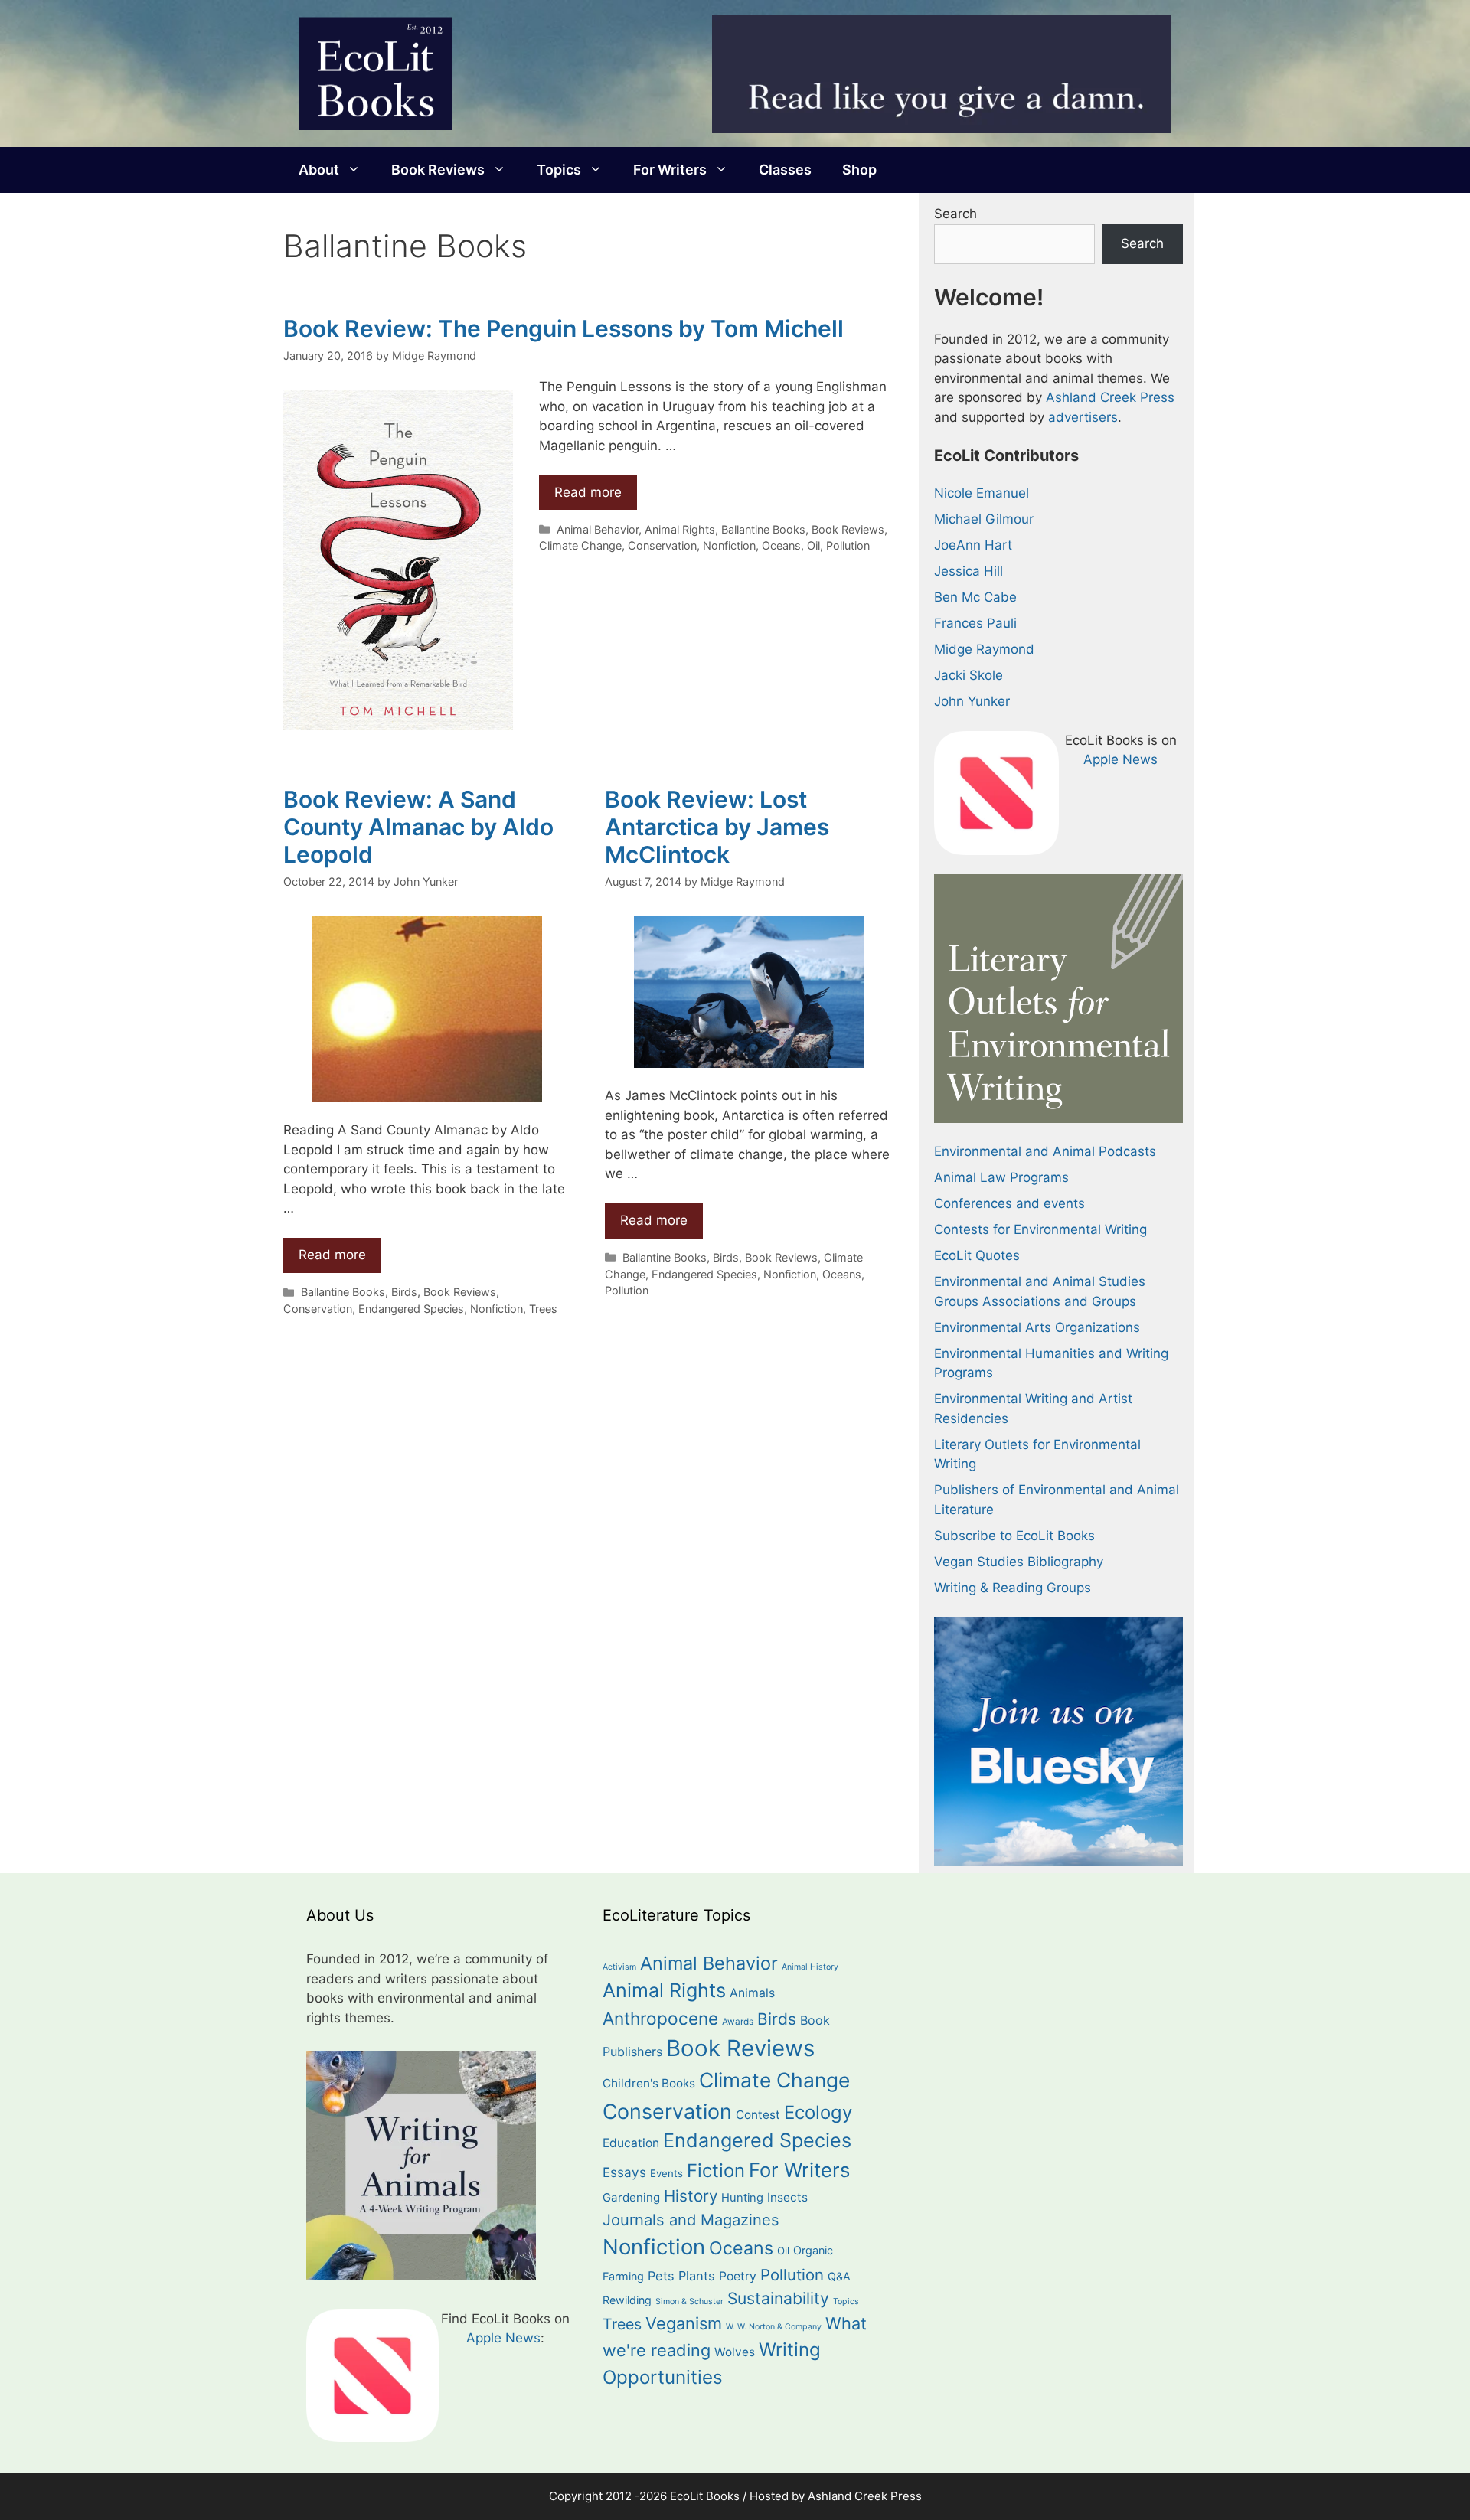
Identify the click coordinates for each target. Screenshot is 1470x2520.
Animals (752, 1993)
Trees (543, 1309)
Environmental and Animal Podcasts (1045, 1151)
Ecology (818, 2112)
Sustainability (778, 2298)
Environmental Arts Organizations (1037, 1327)
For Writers (670, 170)
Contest (758, 2115)
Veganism (684, 2323)
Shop (859, 170)
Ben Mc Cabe (975, 597)
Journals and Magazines (691, 2220)
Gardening (631, 2197)
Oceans (781, 545)
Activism (619, 1967)
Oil (813, 545)
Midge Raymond (984, 649)
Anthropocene (660, 2018)
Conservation (662, 545)
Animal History (810, 1967)
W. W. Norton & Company (774, 2327)
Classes (785, 170)
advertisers (1083, 417)
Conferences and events (1009, 1203)
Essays (624, 2172)
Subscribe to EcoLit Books (1014, 1536)
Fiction (716, 2171)
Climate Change (580, 545)
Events (666, 2173)
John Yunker (972, 701)
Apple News (1120, 759)
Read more (588, 492)
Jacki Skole (969, 675)
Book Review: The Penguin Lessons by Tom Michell (563, 328)
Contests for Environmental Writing (1040, 1229)
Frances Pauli (975, 623)
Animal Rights (680, 529)
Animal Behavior (598, 529)
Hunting (742, 2198)
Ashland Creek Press (1110, 397)
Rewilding (627, 2300)
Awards (738, 2022)
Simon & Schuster (689, 2301)
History (691, 2196)
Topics (559, 170)
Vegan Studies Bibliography (1019, 1562)
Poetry (738, 2276)
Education (631, 2143)
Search (955, 214)
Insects (787, 2197)
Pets (661, 2276)
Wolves (735, 2352)
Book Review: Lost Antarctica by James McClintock (717, 827)
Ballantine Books (763, 529)
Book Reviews (438, 170)
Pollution (848, 545)
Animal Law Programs (1001, 1177)
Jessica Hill (969, 571)
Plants (697, 2276)
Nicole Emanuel (982, 493)
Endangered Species (411, 1309)
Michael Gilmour (984, 519)
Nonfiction (729, 545)
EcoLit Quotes (977, 1255)
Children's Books (649, 2083)
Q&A (839, 2276)
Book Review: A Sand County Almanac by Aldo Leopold (418, 827)
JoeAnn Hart (973, 545)
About (319, 170)
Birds (404, 1292)
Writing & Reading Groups (1013, 1588)
